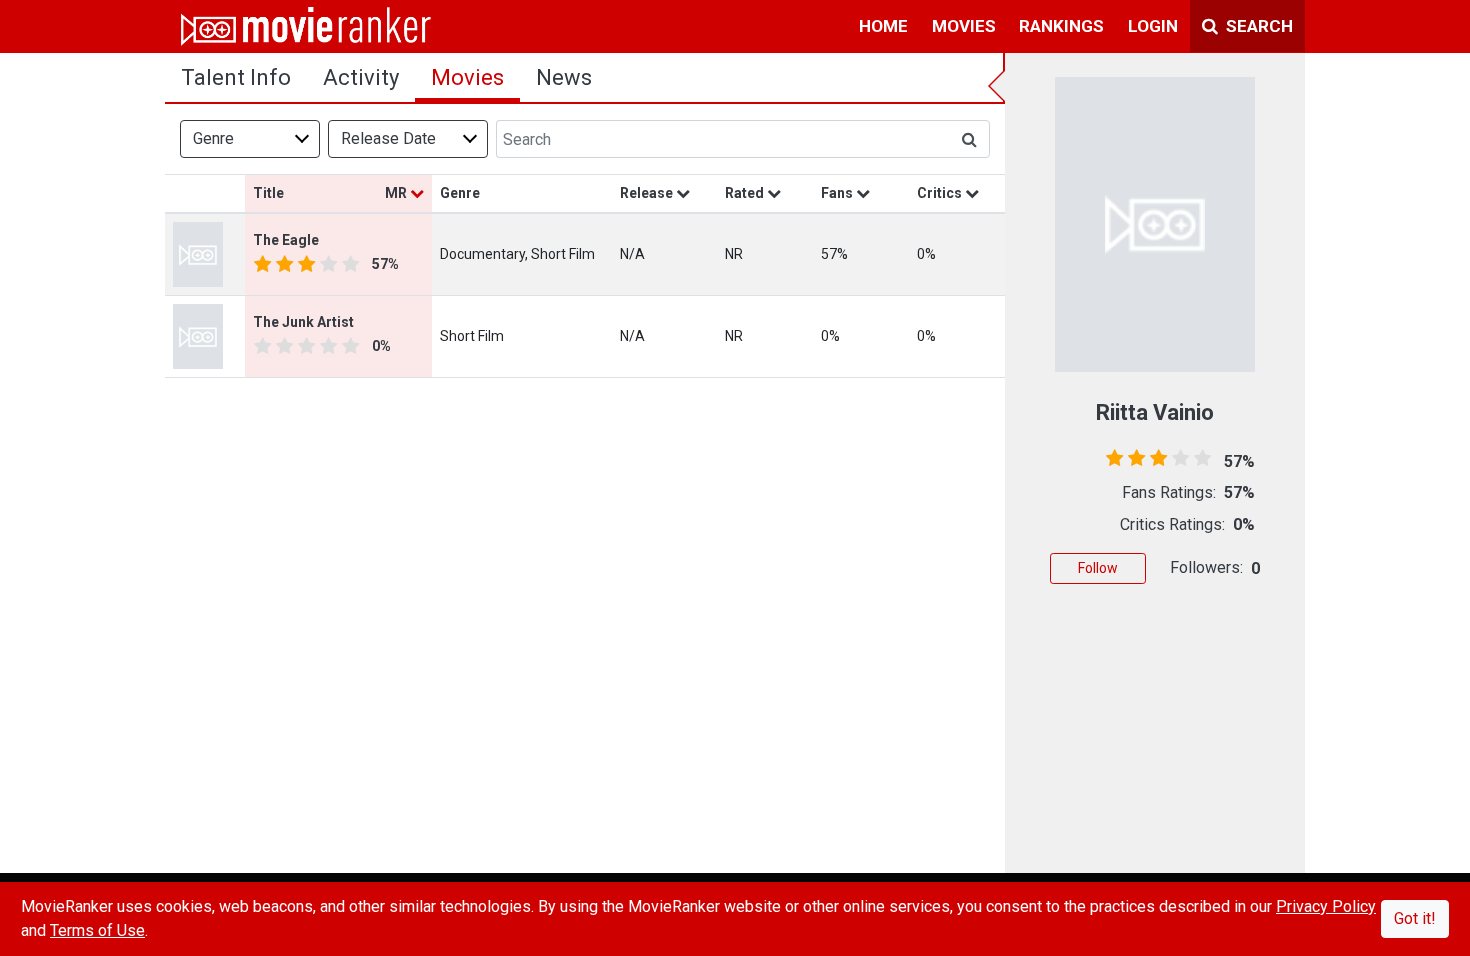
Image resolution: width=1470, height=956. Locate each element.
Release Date (388, 138)
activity (361, 77)
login (1153, 26)
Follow (1098, 568)
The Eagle (286, 240)
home (883, 26)
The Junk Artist (303, 322)
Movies (467, 77)
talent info (236, 77)
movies (964, 26)
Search (1257, 26)
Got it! (1415, 918)
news (564, 77)
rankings (1061, 26)
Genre (213, 138)
